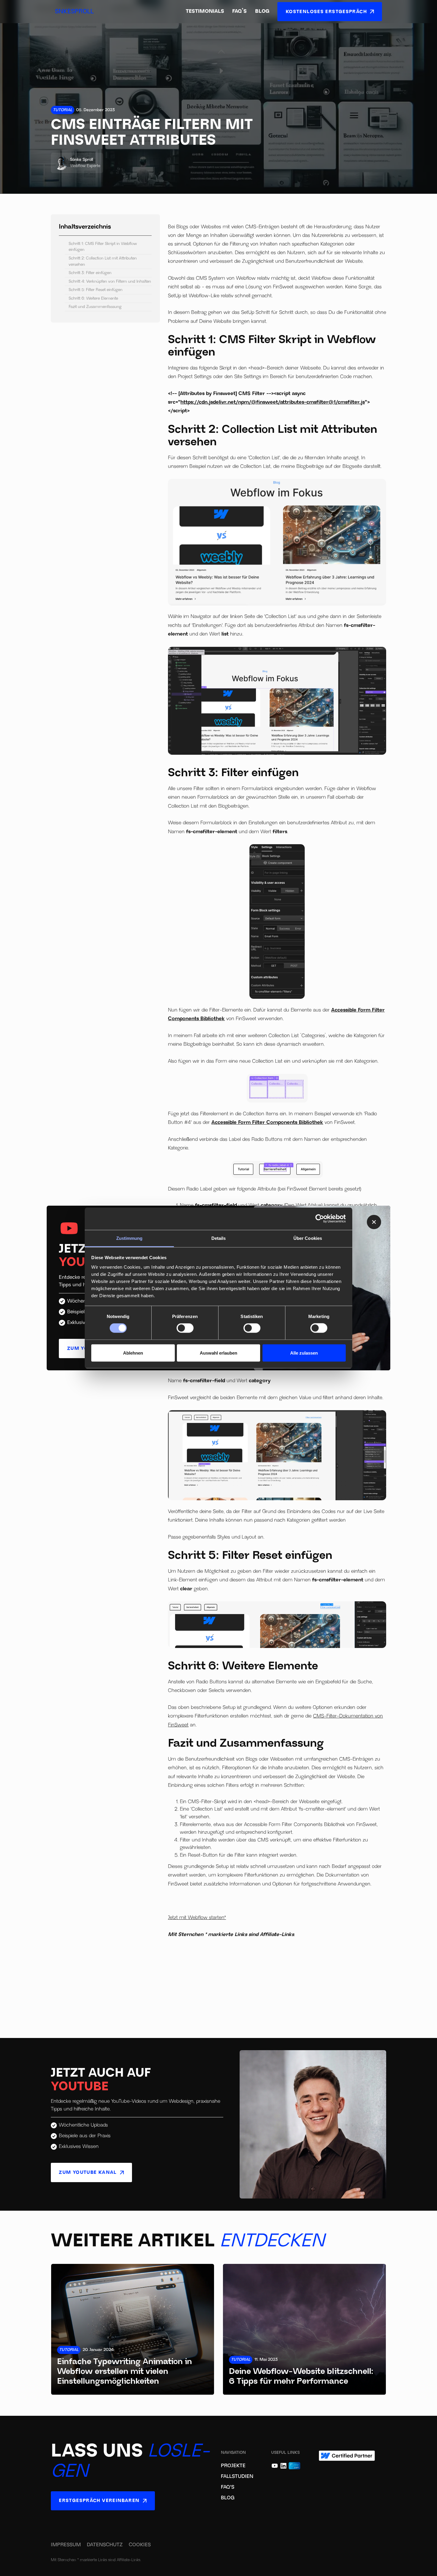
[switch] (185, 1328)
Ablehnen (133, 1353)
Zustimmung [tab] (129, 1238)
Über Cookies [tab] (308, 1238)
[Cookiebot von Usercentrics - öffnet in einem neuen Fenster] (320, 1219)
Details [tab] (219, 1238)
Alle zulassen (304, 1353)
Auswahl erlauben (218, 1353)
